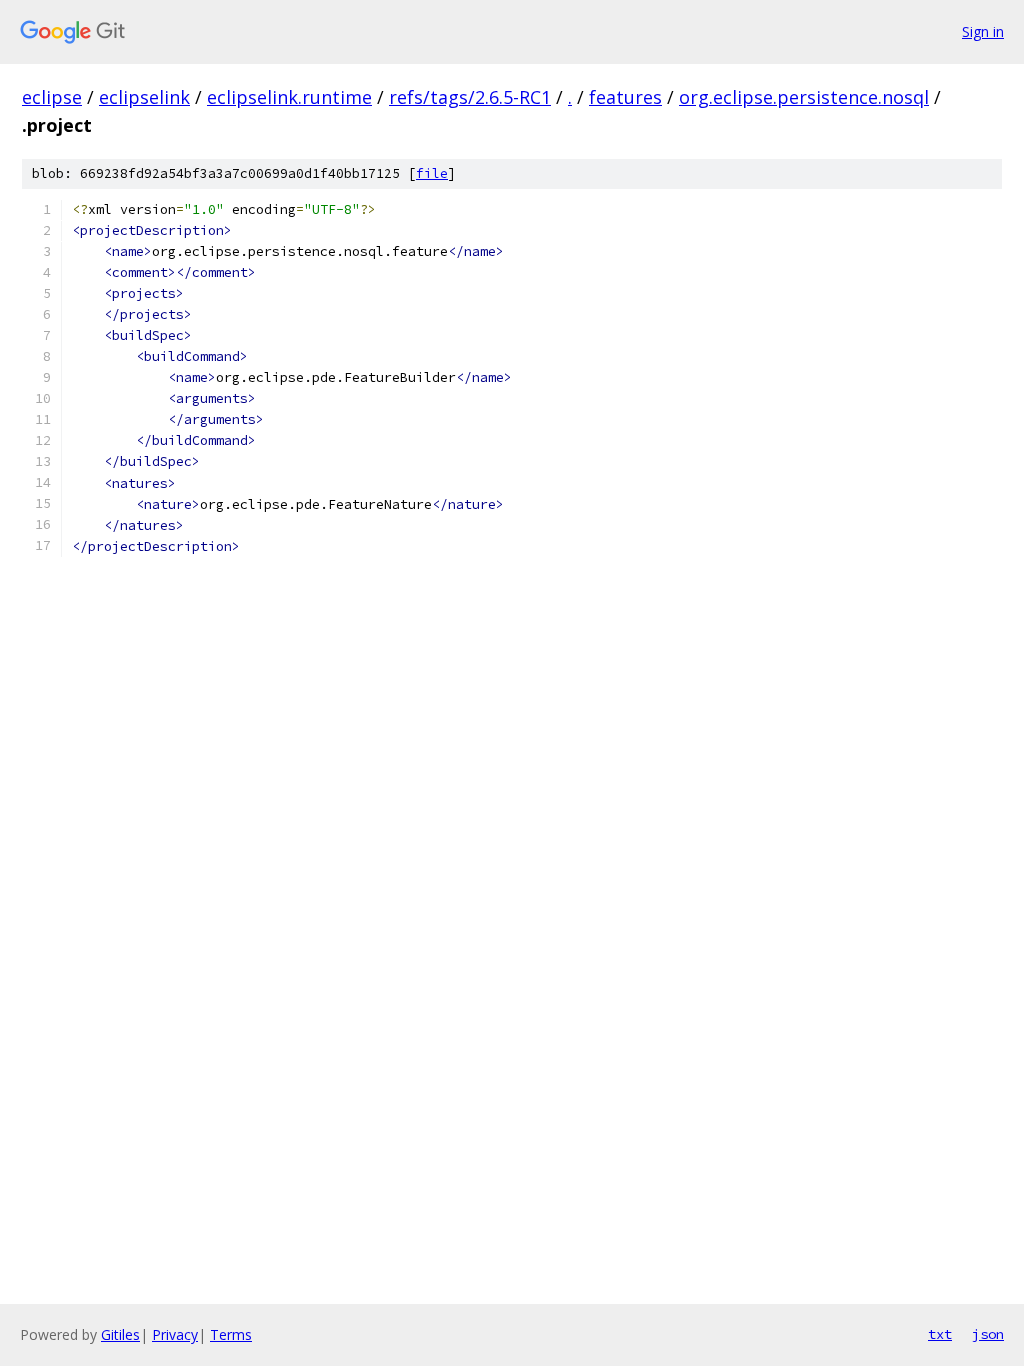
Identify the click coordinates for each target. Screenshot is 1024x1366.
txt (940, 1334)
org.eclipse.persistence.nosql (804, 97)
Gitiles (120, 1334)
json (988, 1334)
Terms (231, 1334)
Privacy (175, 1334)
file (432, 173)
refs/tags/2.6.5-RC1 (470, 97)
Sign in (983, 31)
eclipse (52, 97)
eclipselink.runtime (289, 97)
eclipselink (144, 97)
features (625, 97)
